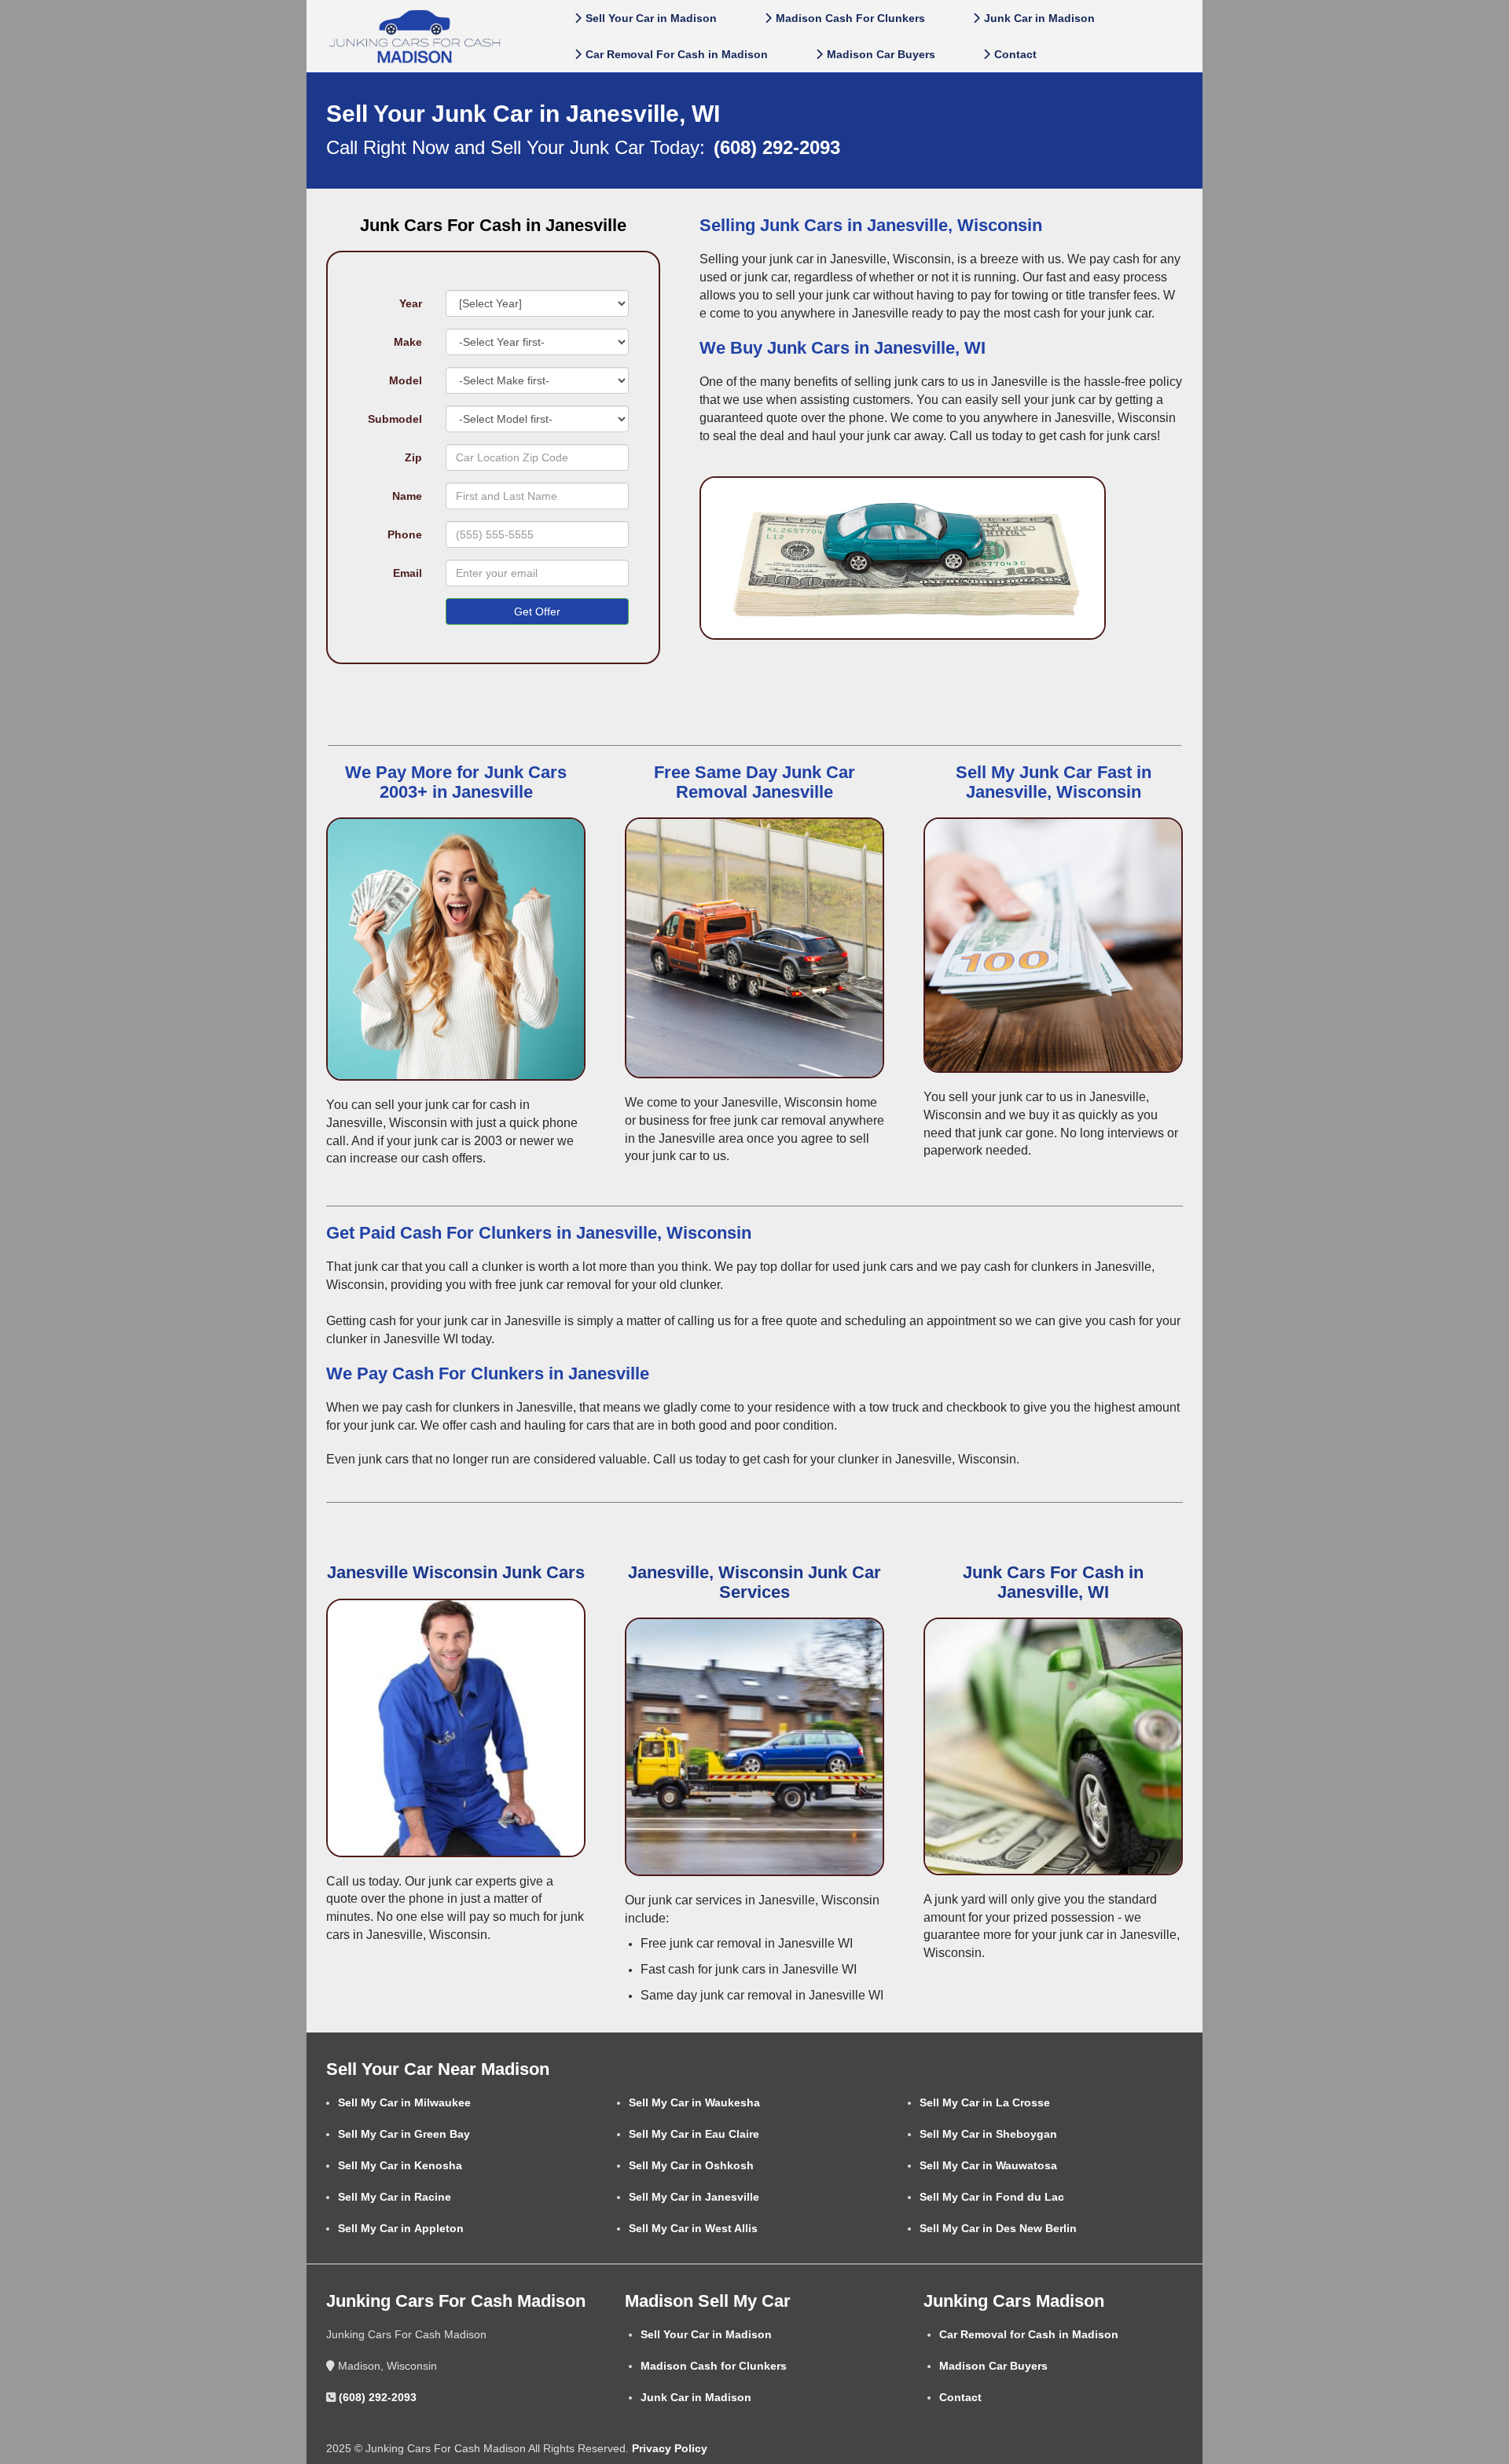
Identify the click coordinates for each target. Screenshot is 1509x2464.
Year (411, 303)
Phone (405, 534)
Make (408, 342)
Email (408, 573)
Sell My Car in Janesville (694, 2197)
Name (407, 496)
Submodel (395, 419)
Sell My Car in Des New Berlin (998, 2228)
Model (406, 380)
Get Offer (537, 611)
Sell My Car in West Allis (693, 2228)
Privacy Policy (668, 2448)
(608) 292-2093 (378, 2397)
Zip (413, 457)
